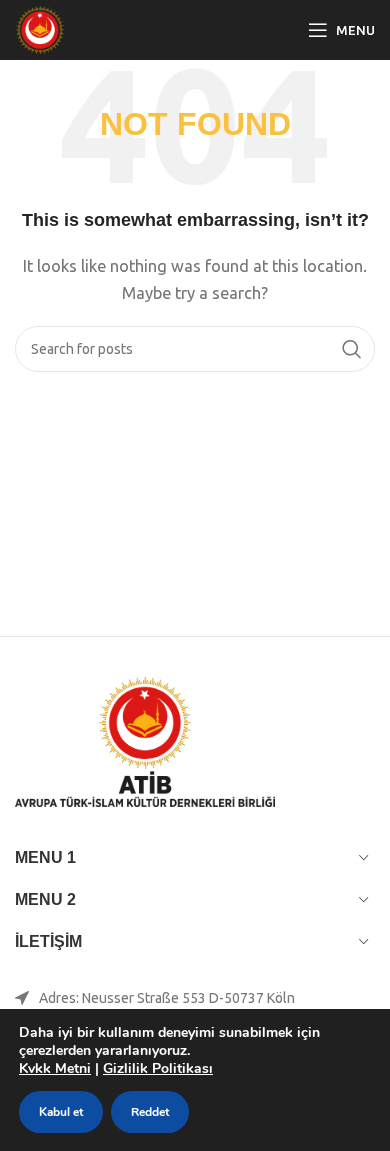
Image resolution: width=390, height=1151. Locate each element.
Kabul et (61, 1112)
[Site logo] (40, 28)
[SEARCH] (352, 349)
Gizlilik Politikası (158, 1068)
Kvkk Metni (55, 1068)
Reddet (150, 1112)
